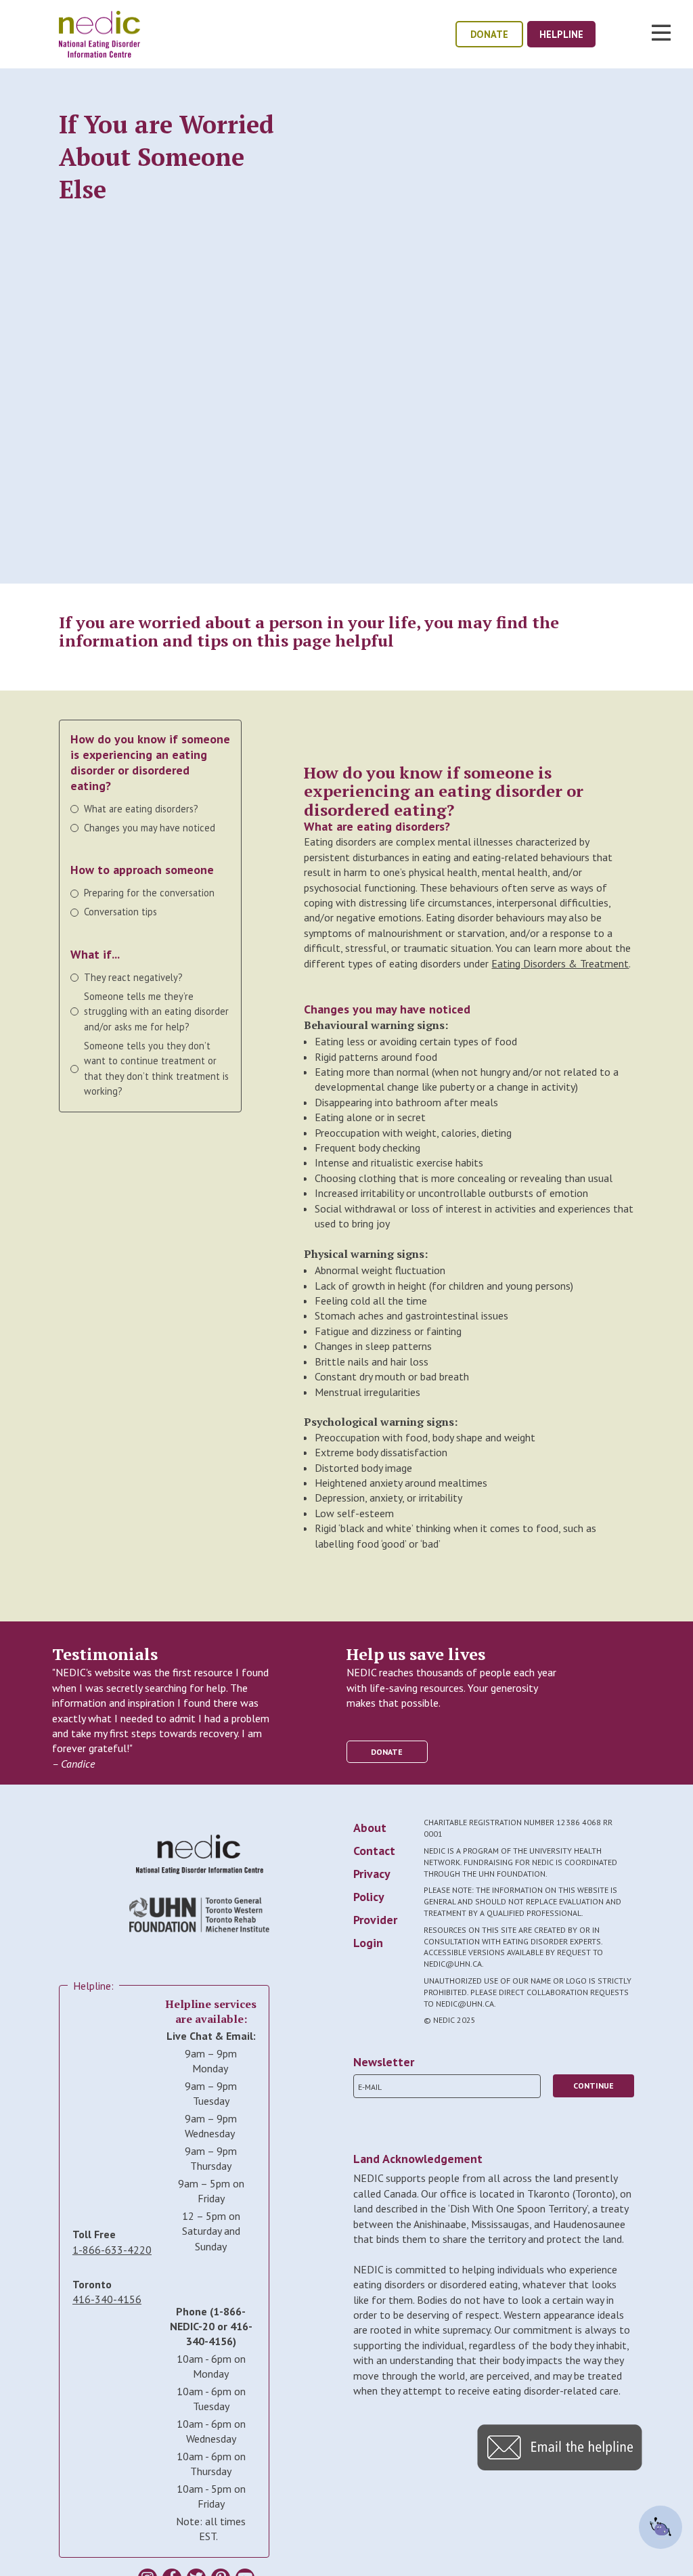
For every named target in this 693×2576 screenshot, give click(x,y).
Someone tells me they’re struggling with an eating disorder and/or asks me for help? (156, 1011)
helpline (561, 34)
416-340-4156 (107, 2299)
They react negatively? (133, 977)
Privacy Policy (372, 1885)
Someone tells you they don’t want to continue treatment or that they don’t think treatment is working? (156, 1068)
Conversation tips (120, 912)
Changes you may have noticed (150, 828)
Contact (374, 1851)
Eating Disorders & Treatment (560, 963)
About (370, 1828)
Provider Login (375, 1931)
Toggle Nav (661, 32)
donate (489, 34)
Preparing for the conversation (149, 893)
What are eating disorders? (141, 809)
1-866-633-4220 (112, 2250)
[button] (560, 2466)
